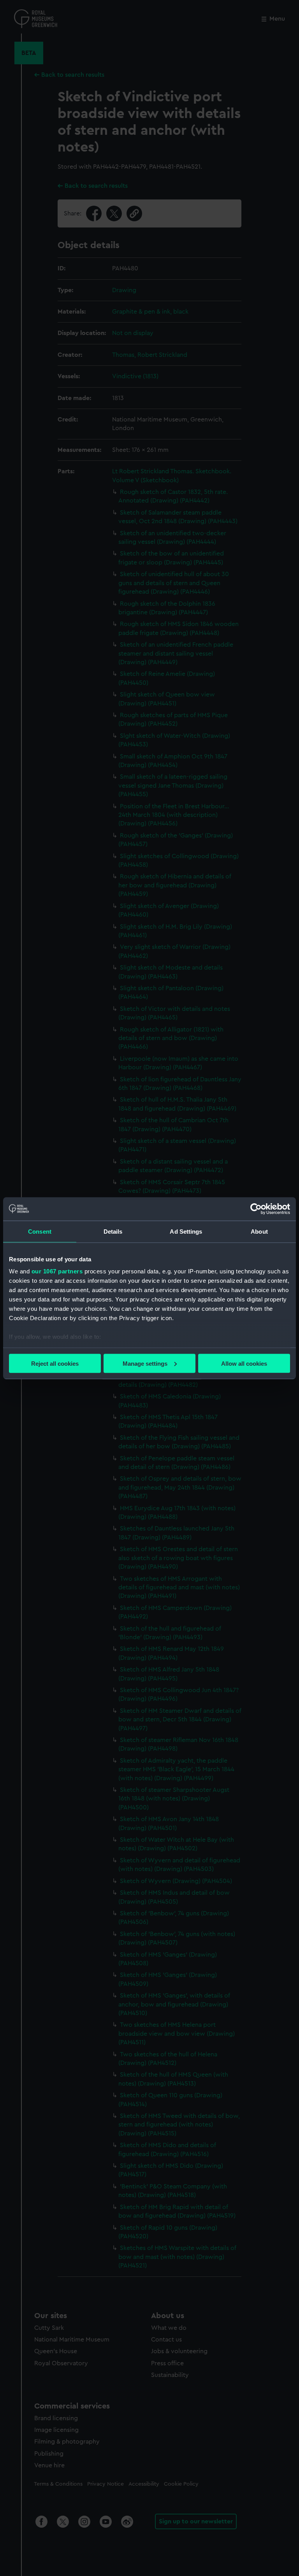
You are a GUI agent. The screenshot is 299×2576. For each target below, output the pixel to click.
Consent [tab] (40, 1231)
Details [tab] (113, 1231)
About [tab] (259, 1231)
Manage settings (145, 1363)
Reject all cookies (55, 1363)
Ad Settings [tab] (186, 1231)
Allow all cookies (244, 1363)
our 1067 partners (57, 1271)
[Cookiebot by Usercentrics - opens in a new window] (256, 1209)
